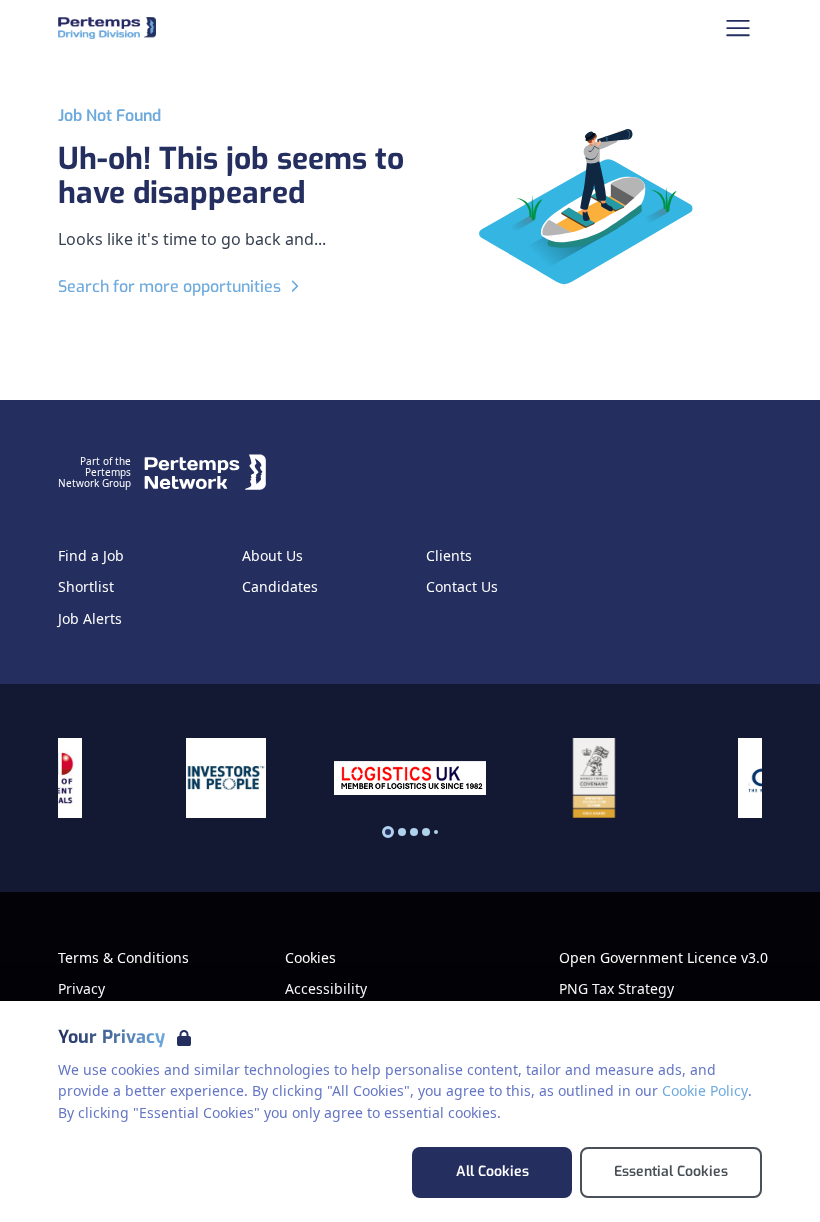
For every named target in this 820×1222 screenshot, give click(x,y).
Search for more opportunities (169, 286)
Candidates (280, 587)
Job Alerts (90, 619)
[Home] (107, 28)
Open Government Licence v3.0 (663, 958)
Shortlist (86, 587)
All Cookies (492, 1171)
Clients (449, 556)
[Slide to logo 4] (436, 832)
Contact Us (462, 587)
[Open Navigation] (738, 28)
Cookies (310, 958)
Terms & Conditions (123, 958)
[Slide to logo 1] (402, 832)
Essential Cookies (671, 1171)
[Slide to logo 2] (414, 832)
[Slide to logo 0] (388, 832)
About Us (272, 556)
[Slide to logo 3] (426, 832)
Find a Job (91, 556)
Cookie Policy (705, 1090)
